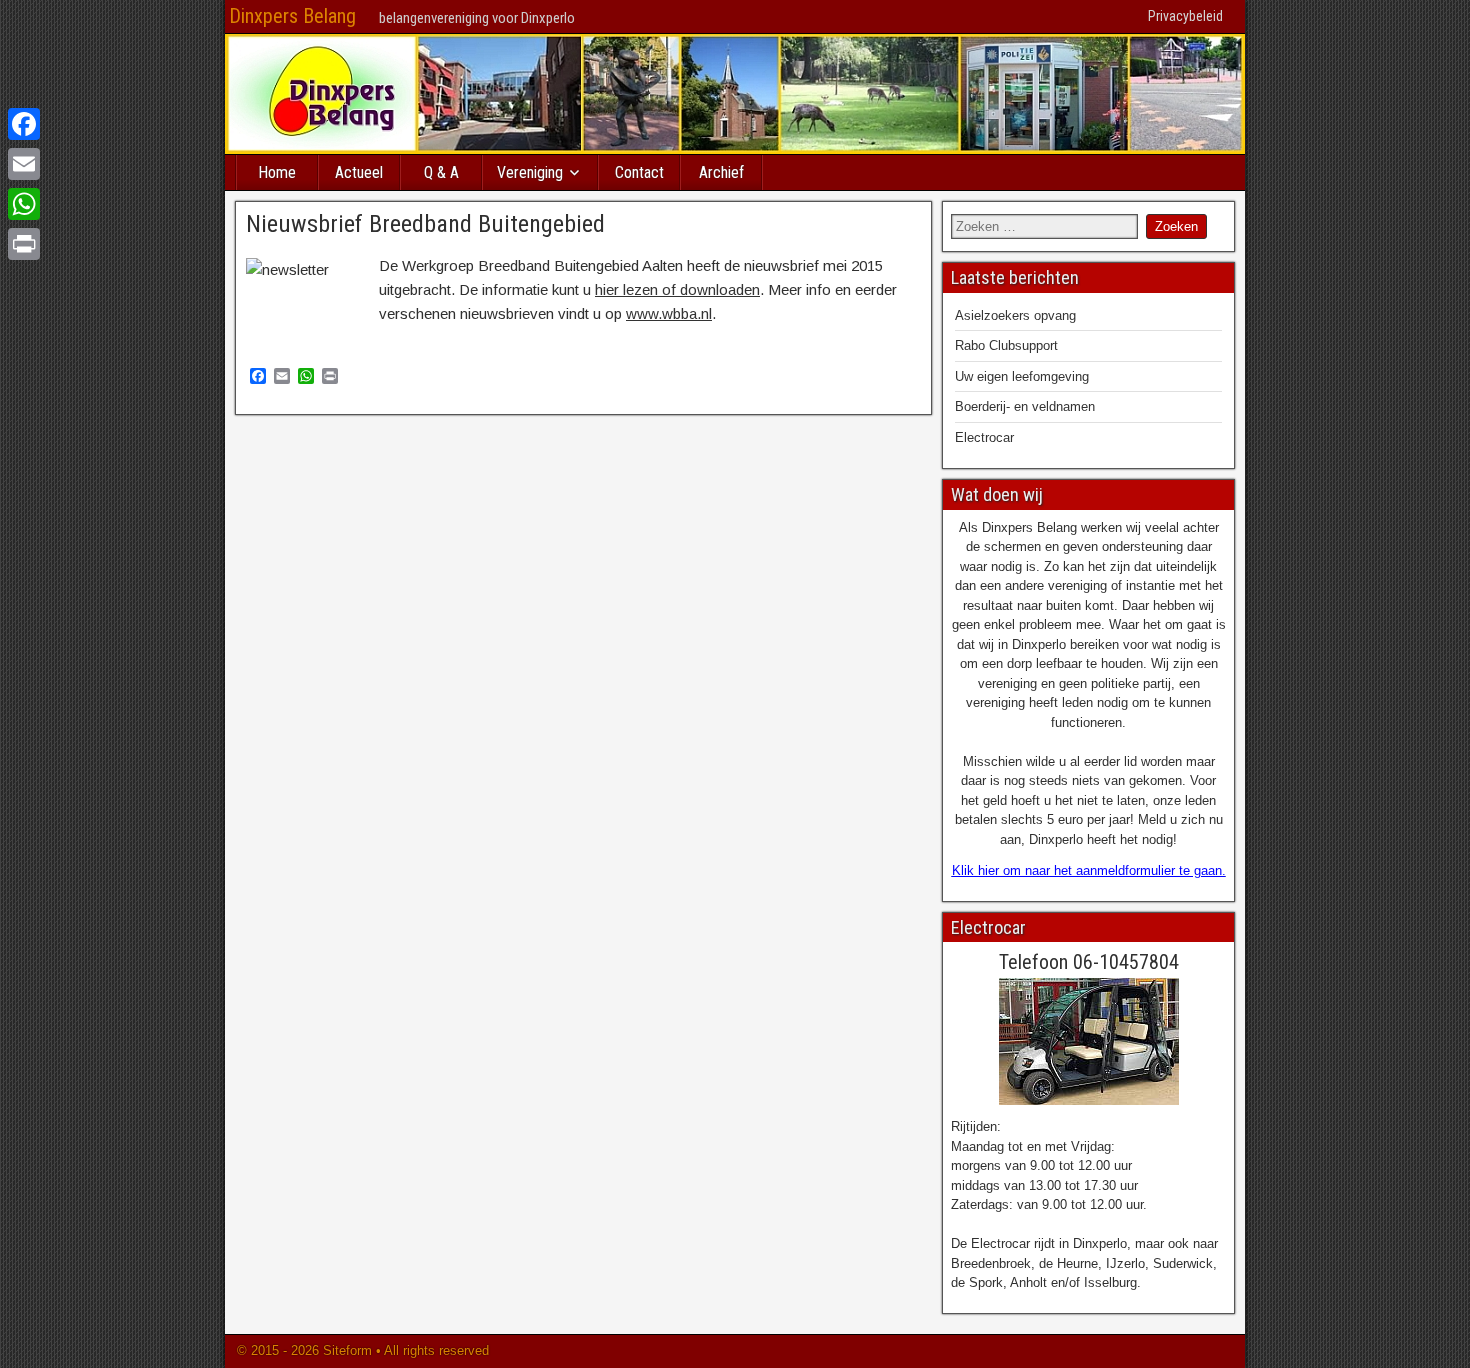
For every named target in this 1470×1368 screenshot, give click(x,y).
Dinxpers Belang (292, 16)
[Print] (24, 244)
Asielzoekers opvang (1015, 315)
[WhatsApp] (24, 204)
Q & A (441, 172)
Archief (721, 172)
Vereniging (530, 172)
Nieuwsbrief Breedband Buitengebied (425, 224)
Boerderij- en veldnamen (1025, 406)
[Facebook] (24, 124)
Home (277, 172)
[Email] (24, 164)
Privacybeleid (1185, 16)
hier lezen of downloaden (677, 289)
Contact (639, 172)
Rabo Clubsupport (1006, 345)
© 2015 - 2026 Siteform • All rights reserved (361, 1350)
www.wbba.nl (669, 313)
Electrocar (984, 437)
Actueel (359, 172)
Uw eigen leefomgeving (1022, 376)
